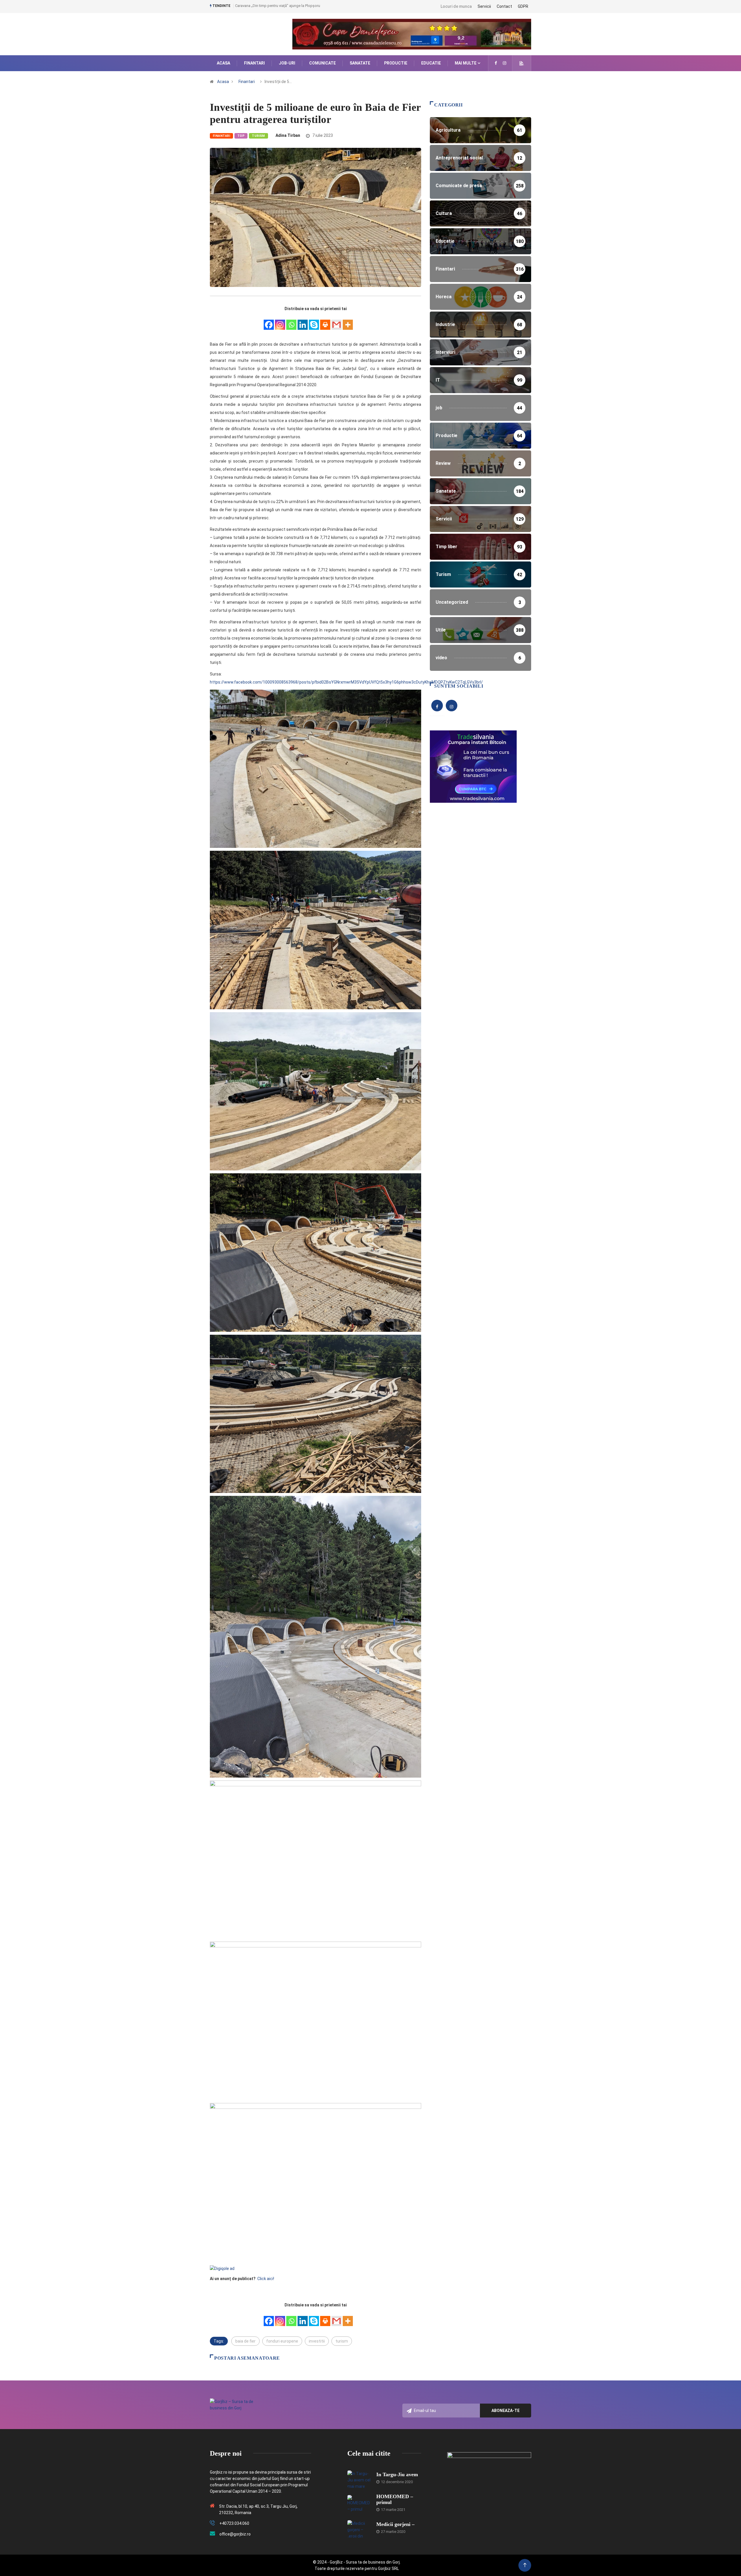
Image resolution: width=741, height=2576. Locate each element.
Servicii (484, 6)
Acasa (223, 63)
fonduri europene (282, 2341)
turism (342, 2341)
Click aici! (266, 2279)
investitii (317, 2341)
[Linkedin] (303, 322)
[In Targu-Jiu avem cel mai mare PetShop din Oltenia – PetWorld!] (359, 2479)
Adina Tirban (288, 135)
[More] (348, 322)
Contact (504, 6)
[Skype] (314, 322)
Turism (258, 136)
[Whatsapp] (291, 322)
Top (241, 136)
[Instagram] (280, 322)
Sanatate (360, 63)
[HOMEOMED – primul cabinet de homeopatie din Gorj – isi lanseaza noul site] (359, 2504)
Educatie (431, 63)
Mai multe (466, 63)
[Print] (325, 322)
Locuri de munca (456, 6)
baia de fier (245, 2341)
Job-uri (287, 63)
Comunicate (322, 63)
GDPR (523, 6)
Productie (396, 63)
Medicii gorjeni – (395, 2524)
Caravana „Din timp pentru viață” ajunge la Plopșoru (278, 6)
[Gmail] (336, 322)
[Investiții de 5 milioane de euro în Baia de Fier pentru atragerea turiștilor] (496, 63)
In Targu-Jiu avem (397, 2474)
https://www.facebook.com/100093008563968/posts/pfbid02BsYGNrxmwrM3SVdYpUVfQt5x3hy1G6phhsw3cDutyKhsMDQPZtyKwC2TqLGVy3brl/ (347, 682)
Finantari (254, 63)
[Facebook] (269, 322)
